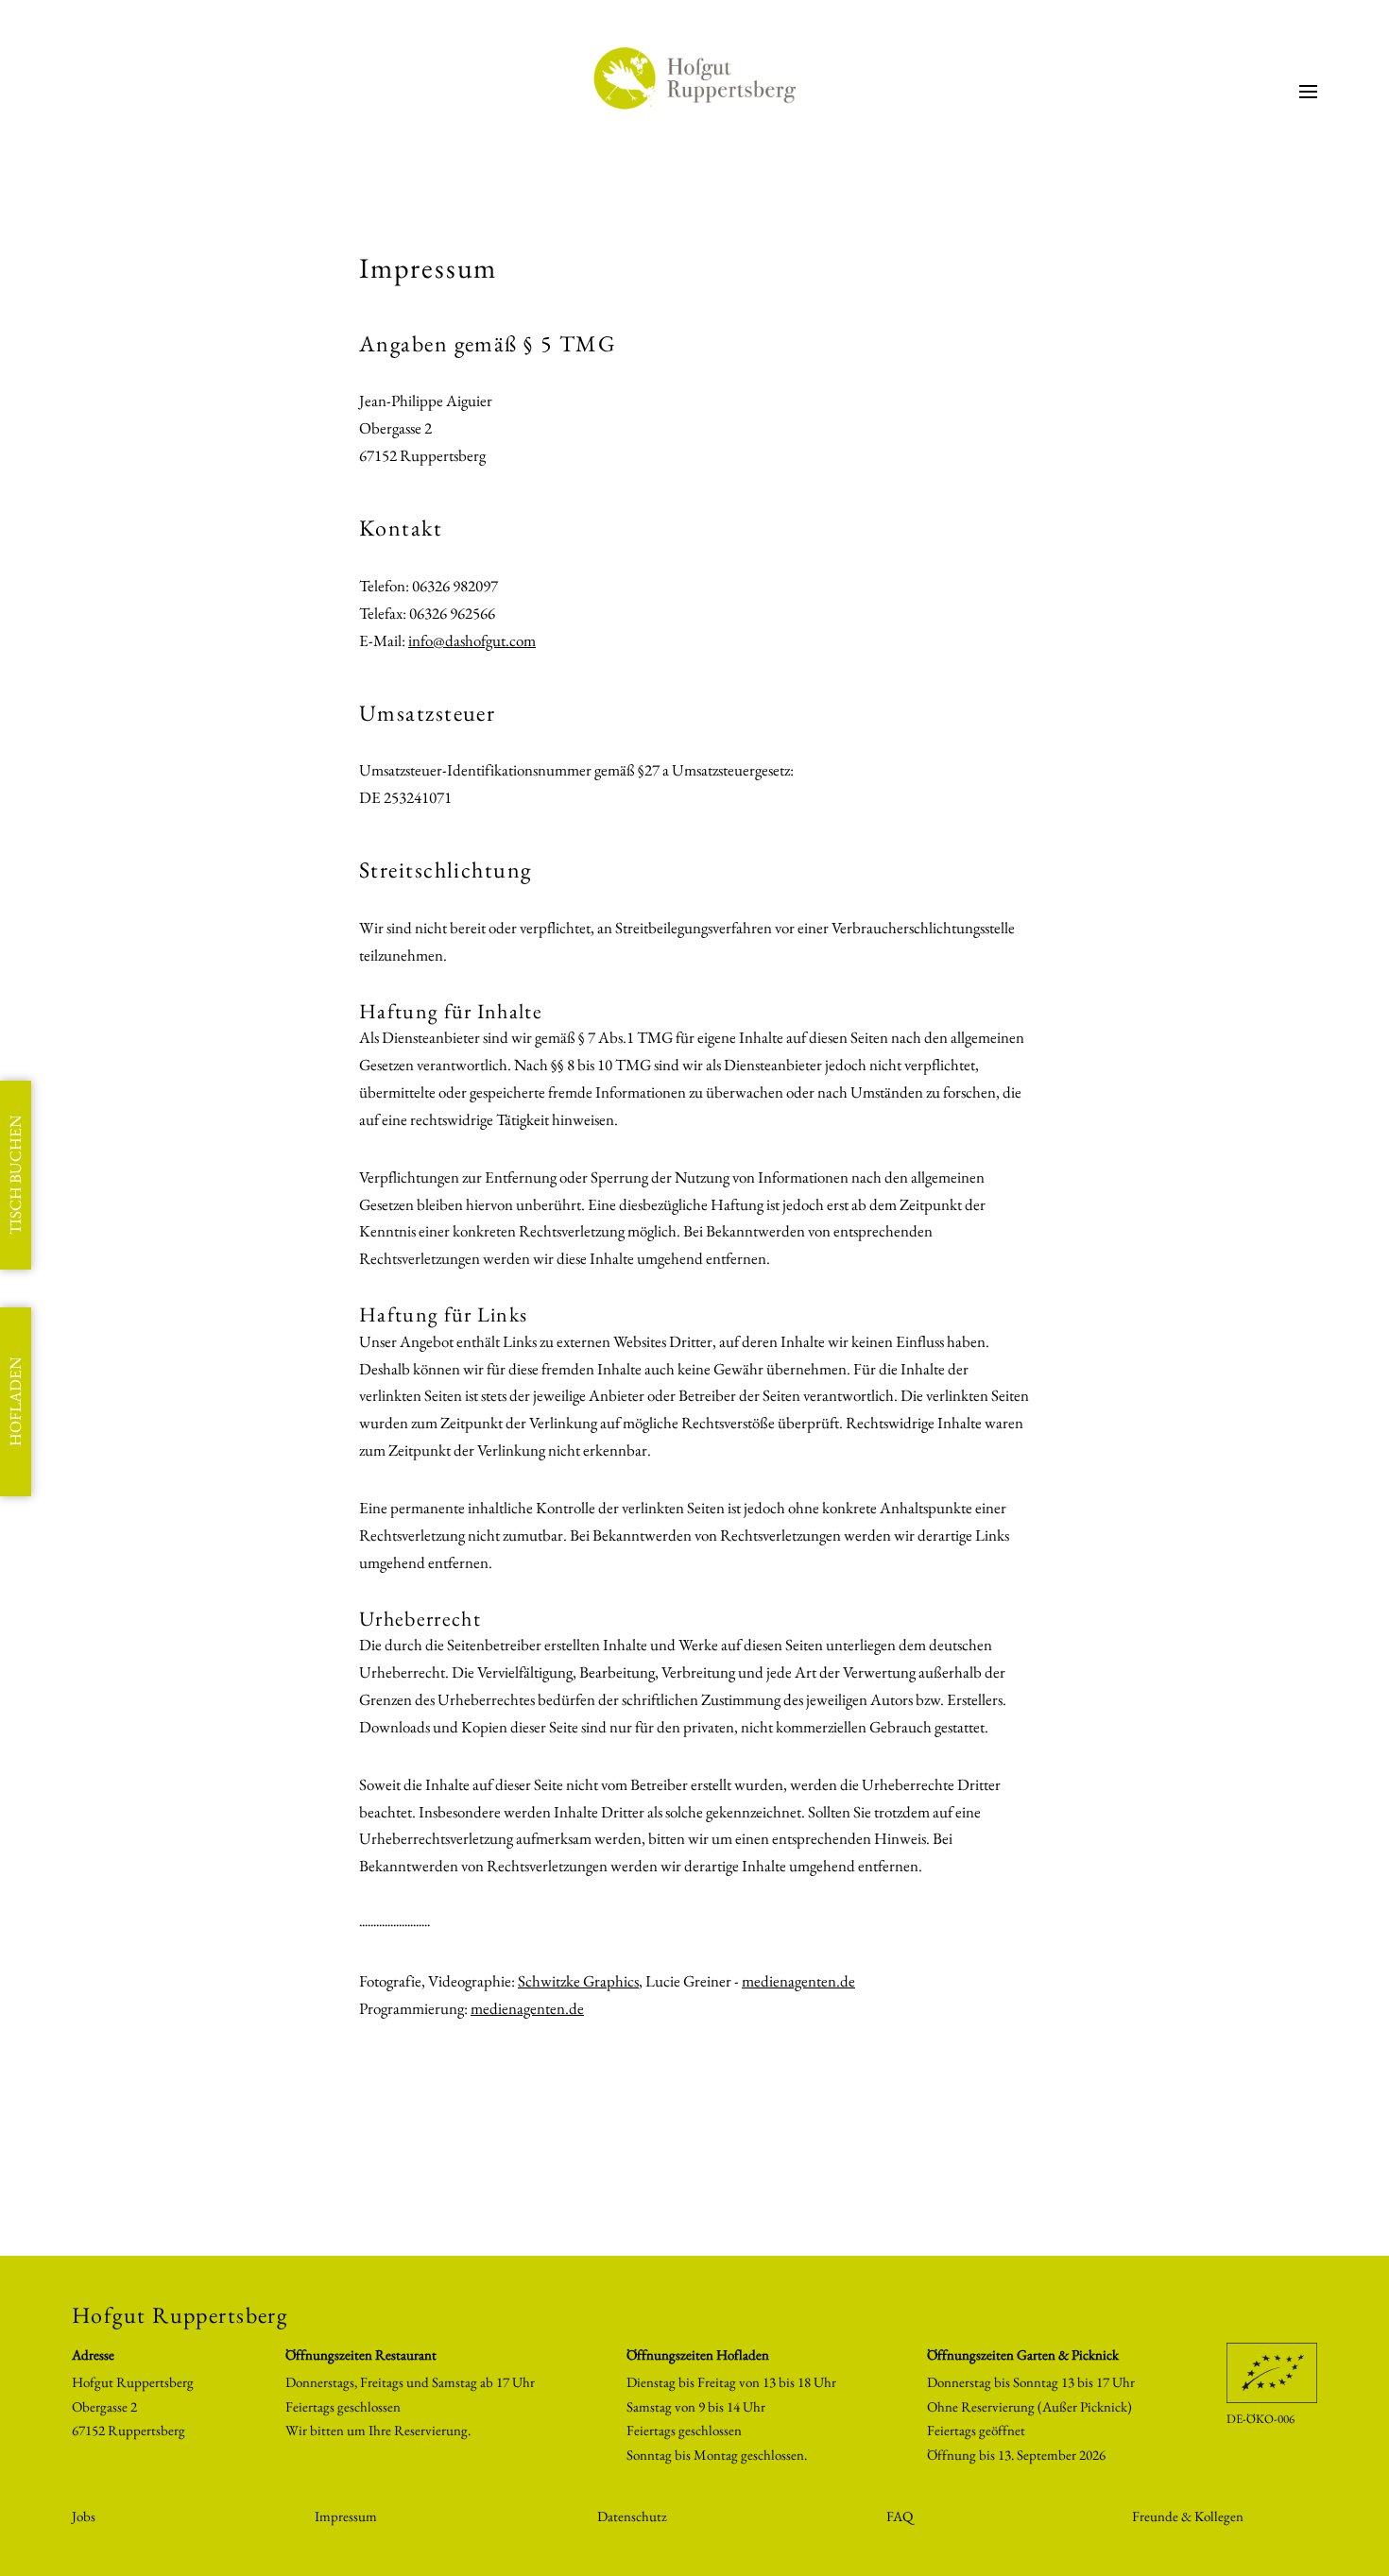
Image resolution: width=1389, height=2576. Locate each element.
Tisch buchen (15, 1175)
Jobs (84, 2516)
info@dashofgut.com (472, 640)
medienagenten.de (798, 1981)
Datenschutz (632, 2516)
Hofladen (15, 1402)
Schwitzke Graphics (578, 1981)
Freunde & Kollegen (1188, 2516)
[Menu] (1308, 92)
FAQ (900, 2516)
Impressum (346, 2516)
